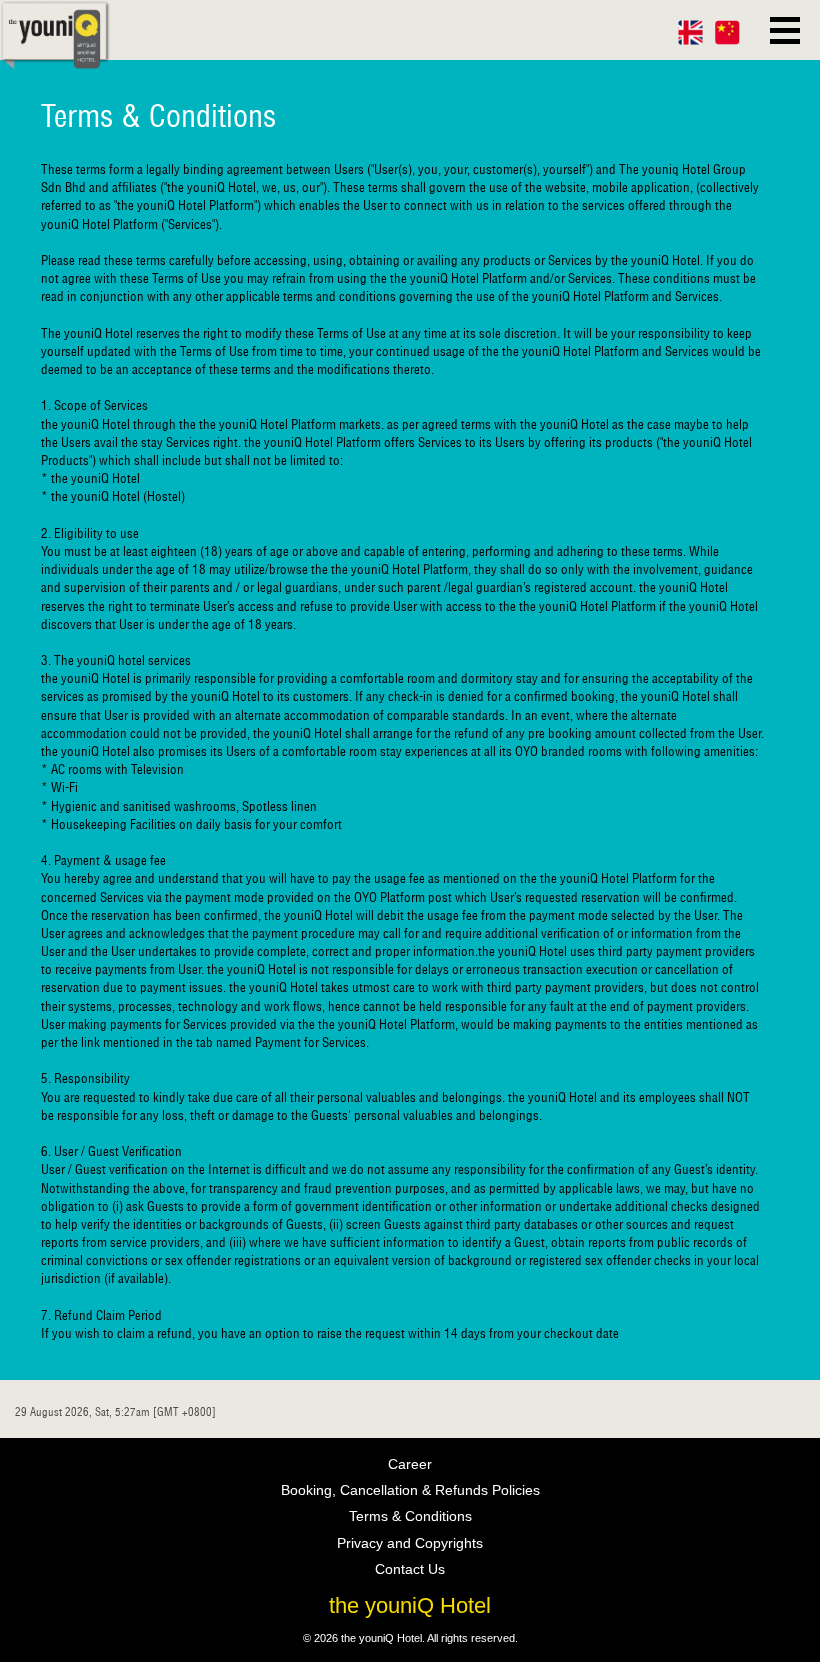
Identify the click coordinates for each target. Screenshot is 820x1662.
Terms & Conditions (410, 1516)
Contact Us (410, 1569)
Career (410, 1464)
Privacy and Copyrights (410, 1543)
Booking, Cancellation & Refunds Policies (410, 1490)
